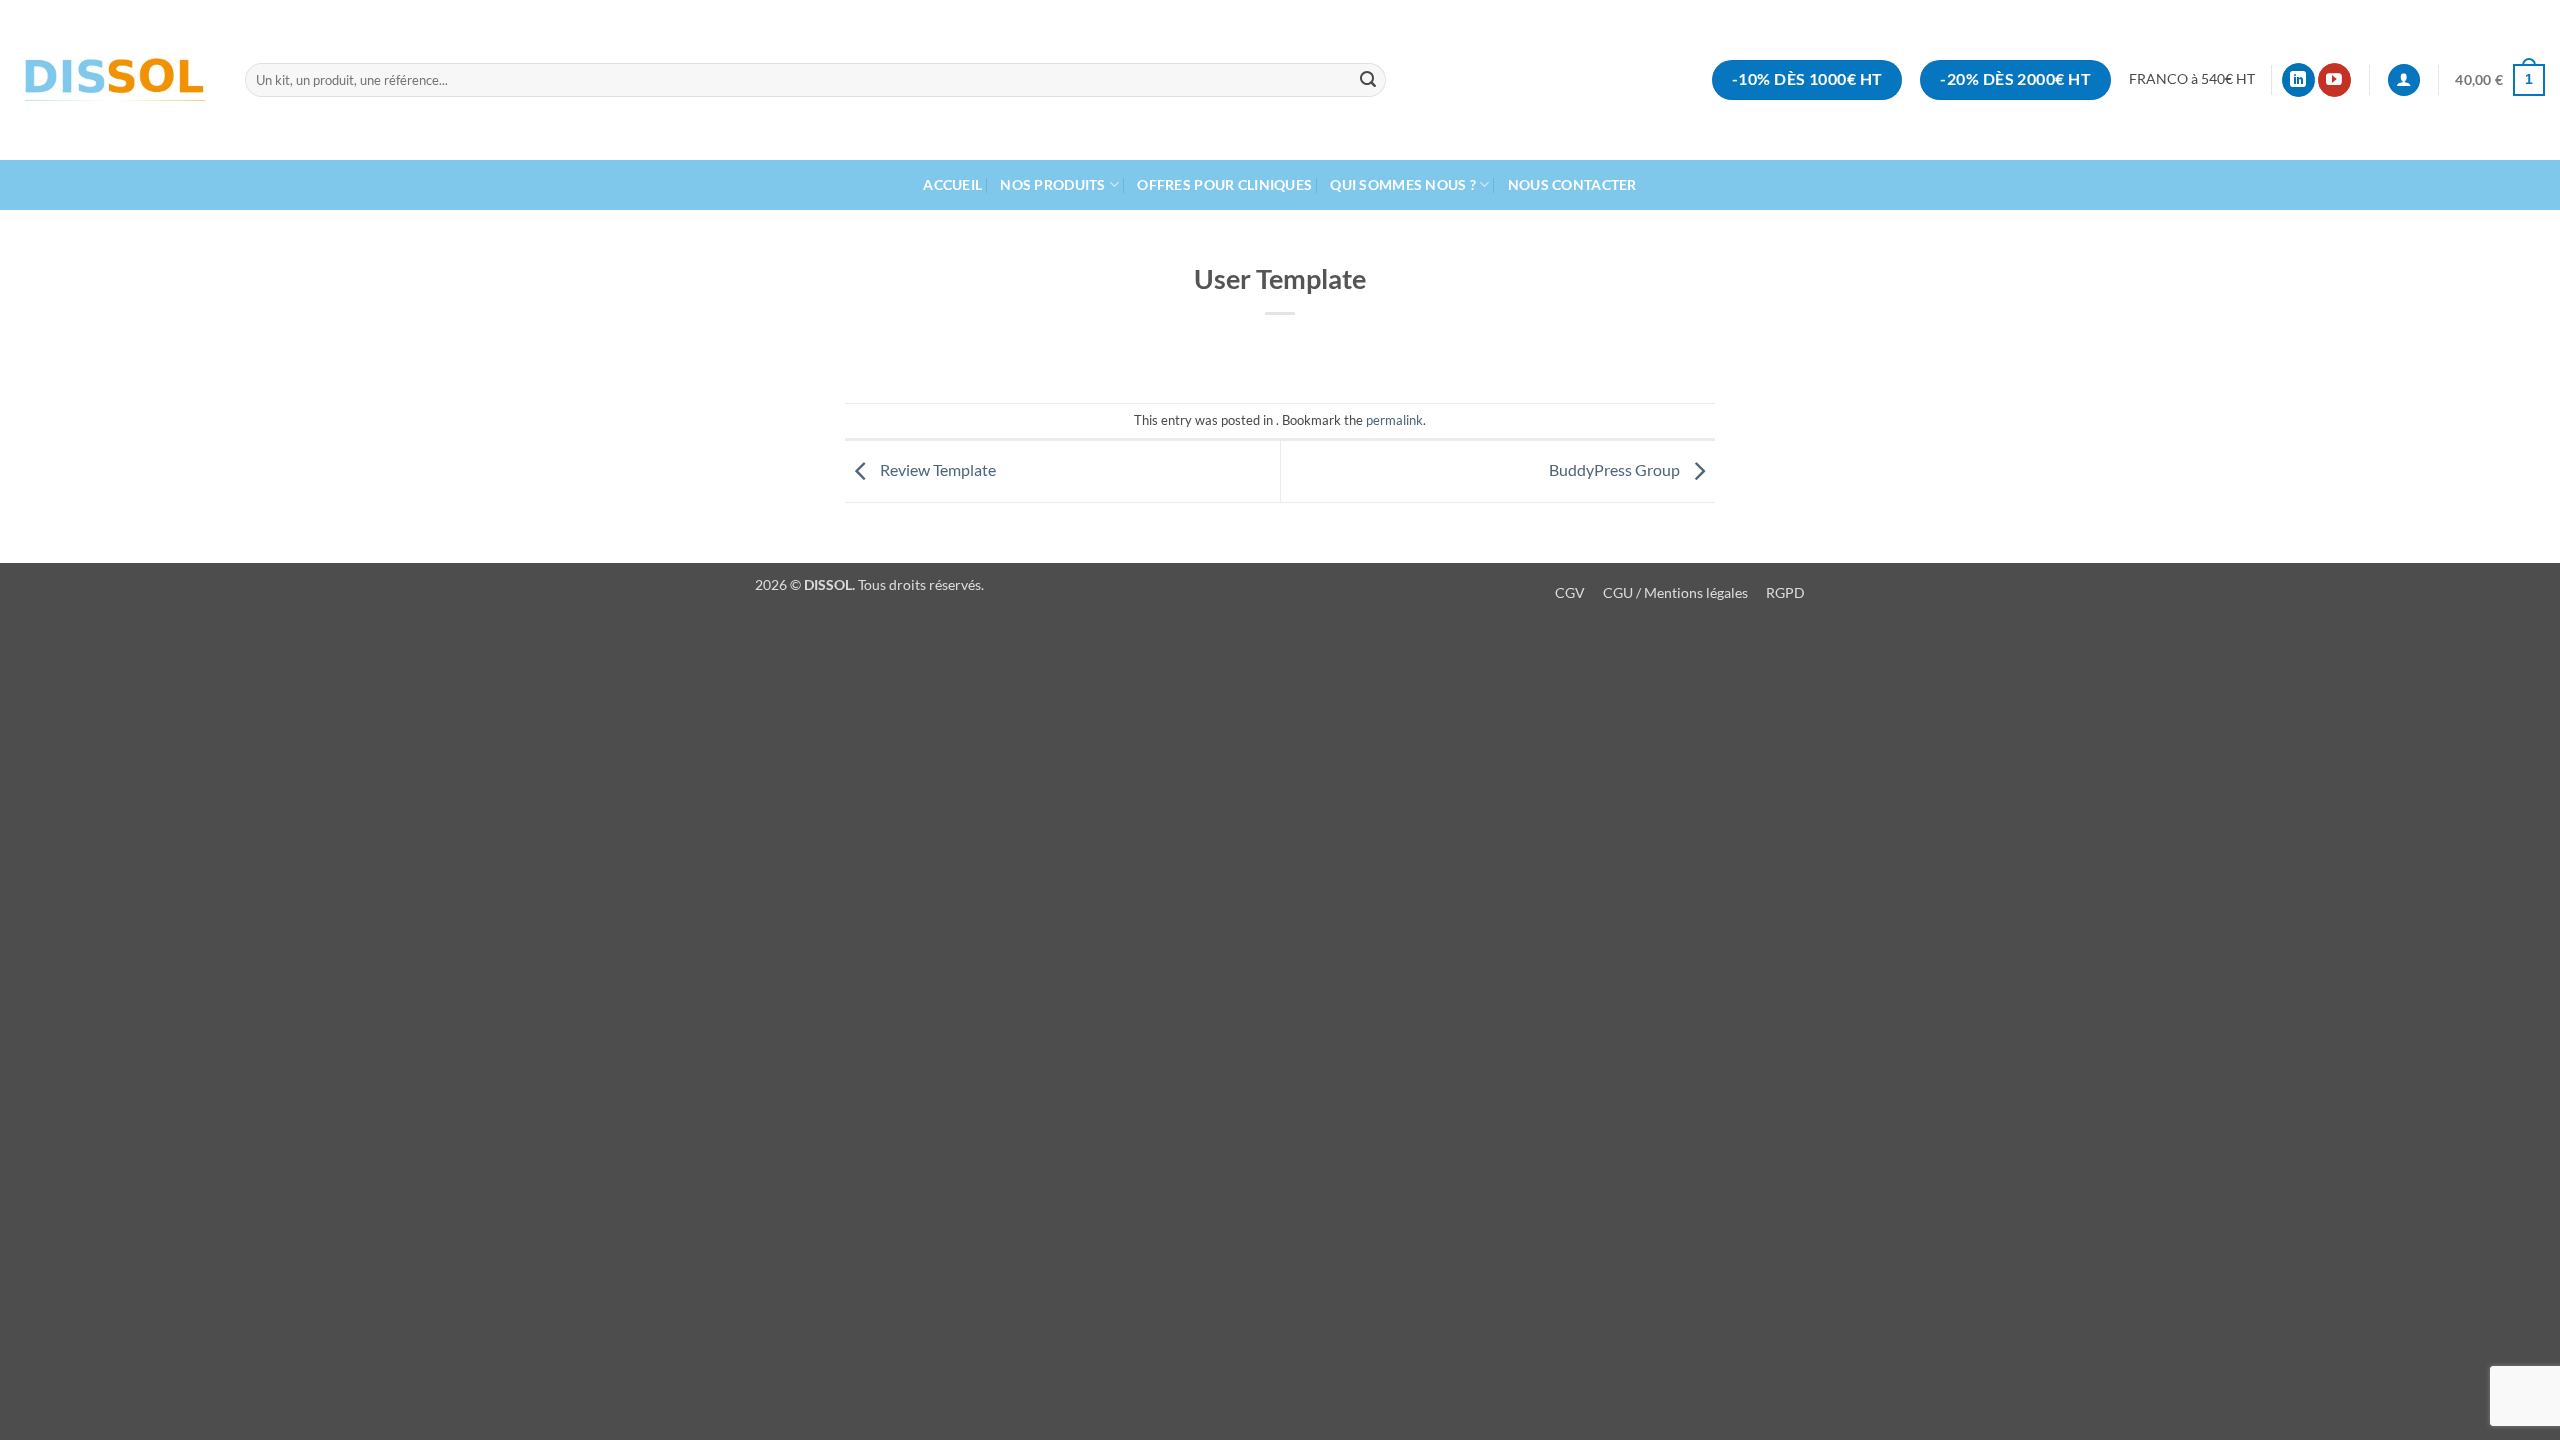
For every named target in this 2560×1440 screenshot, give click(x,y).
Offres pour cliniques (1224, 184)
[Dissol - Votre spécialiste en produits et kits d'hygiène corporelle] (115, 80)
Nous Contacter (1572, 184)
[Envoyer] (1368, 80)
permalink (1394, 420)
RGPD (1785, 592)
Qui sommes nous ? (1403, 184)
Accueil (952, 184)
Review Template (936, 469)
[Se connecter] (2404, 80)
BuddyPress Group (1616, 469)
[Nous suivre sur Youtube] (2334, 80)
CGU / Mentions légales (1677, 592)
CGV (1570, 592)
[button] (2500, 80)
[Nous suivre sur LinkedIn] (2298, 80)
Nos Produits (1052, 184)
